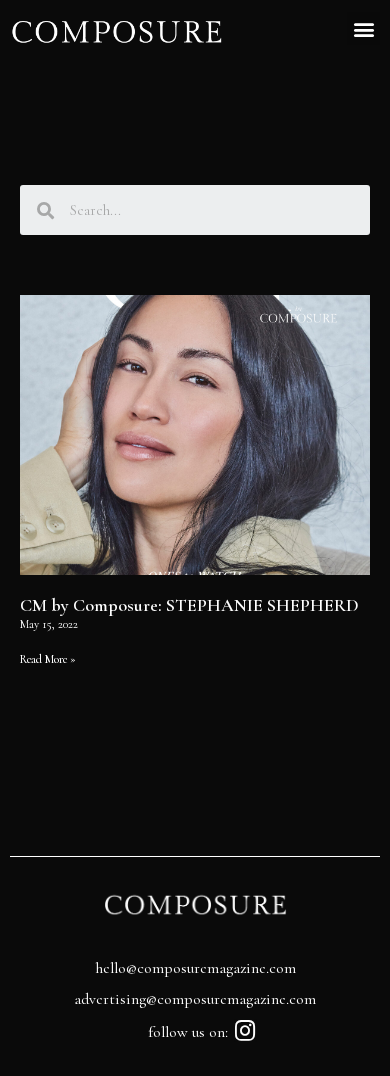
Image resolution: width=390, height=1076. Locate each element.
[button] (363, 28)
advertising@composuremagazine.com (195, 999)
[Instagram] (245, 1030)
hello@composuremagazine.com (195, 968)
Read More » (48, 659)
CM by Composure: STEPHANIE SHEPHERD (189, 605)
